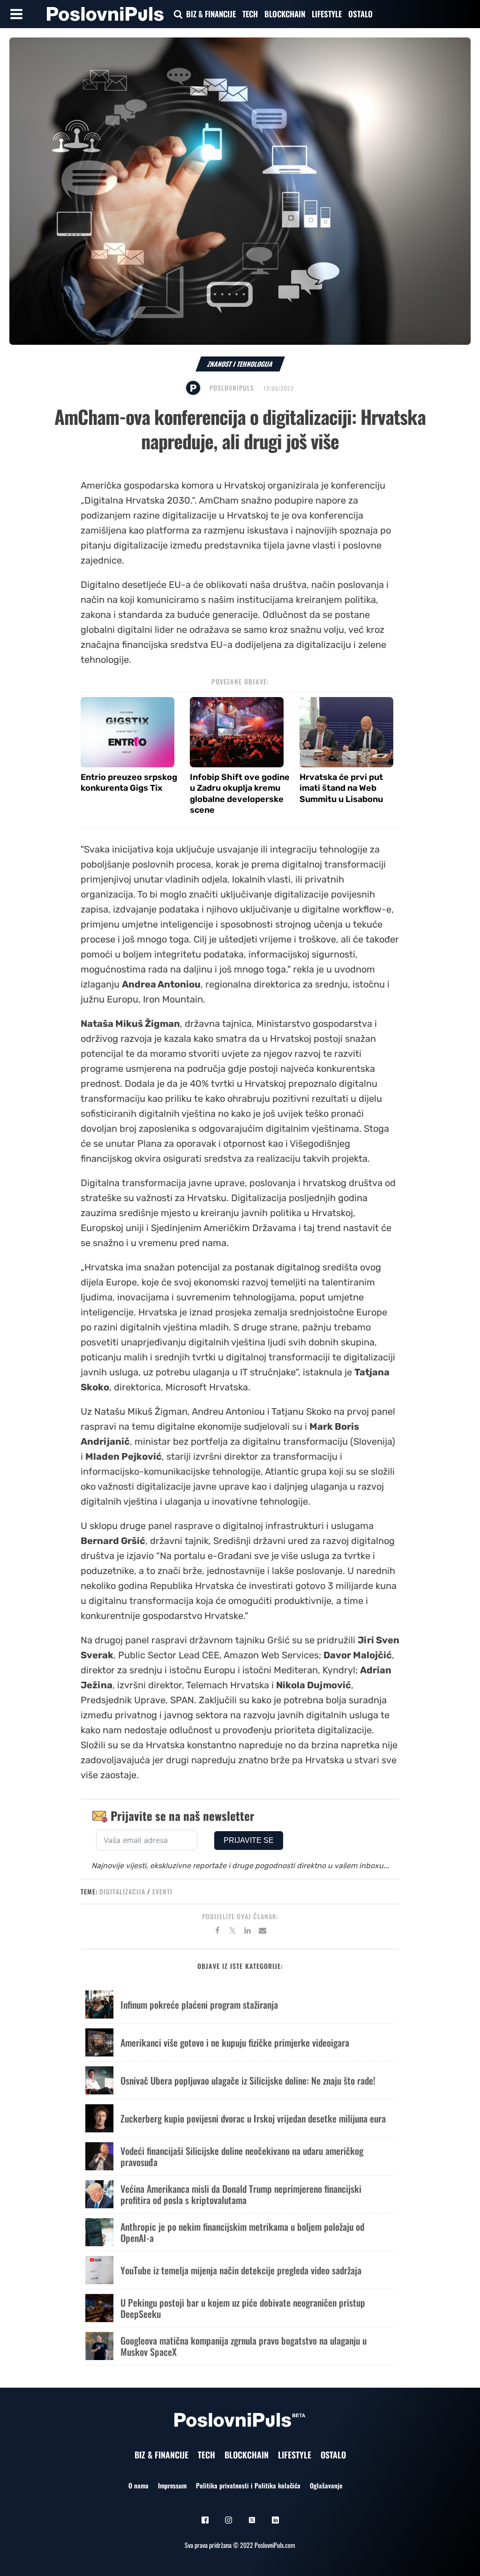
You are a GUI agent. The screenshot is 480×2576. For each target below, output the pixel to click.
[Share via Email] (262, 1932)
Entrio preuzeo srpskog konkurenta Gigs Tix (129, 783)
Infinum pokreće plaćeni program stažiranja (199, 2004)
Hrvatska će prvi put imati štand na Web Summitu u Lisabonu (341, 788)
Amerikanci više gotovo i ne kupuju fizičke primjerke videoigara (235, 2042)
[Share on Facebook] (217, 1932)
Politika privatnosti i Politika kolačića (248, 2485)
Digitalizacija (122, 1891)
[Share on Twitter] (232, 1932)
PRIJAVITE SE (249, 1840)
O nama (139, 2485)
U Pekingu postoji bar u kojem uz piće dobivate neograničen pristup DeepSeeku (243, 2308)
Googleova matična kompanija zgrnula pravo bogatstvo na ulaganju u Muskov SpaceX (244, 2346)
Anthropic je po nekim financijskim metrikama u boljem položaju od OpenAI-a (242, 2232)
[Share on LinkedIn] (247, 1932)
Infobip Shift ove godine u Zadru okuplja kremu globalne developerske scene (240, 794)
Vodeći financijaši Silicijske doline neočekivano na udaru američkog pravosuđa (242, 2156)
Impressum (172, 2485)
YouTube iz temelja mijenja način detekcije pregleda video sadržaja (241, 2270)
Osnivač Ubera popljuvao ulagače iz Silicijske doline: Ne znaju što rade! (248, 2080)
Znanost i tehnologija (240, 364)
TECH (250, 14)
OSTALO (360, 14)
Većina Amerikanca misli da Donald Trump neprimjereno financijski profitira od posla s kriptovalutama (241, 2194)
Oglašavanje (326, 2485)
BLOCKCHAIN (285, 14)
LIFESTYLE (327, 14)
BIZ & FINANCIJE (211, 14)
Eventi (162, 1891)
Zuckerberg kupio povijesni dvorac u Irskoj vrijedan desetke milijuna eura (253, 2118)
